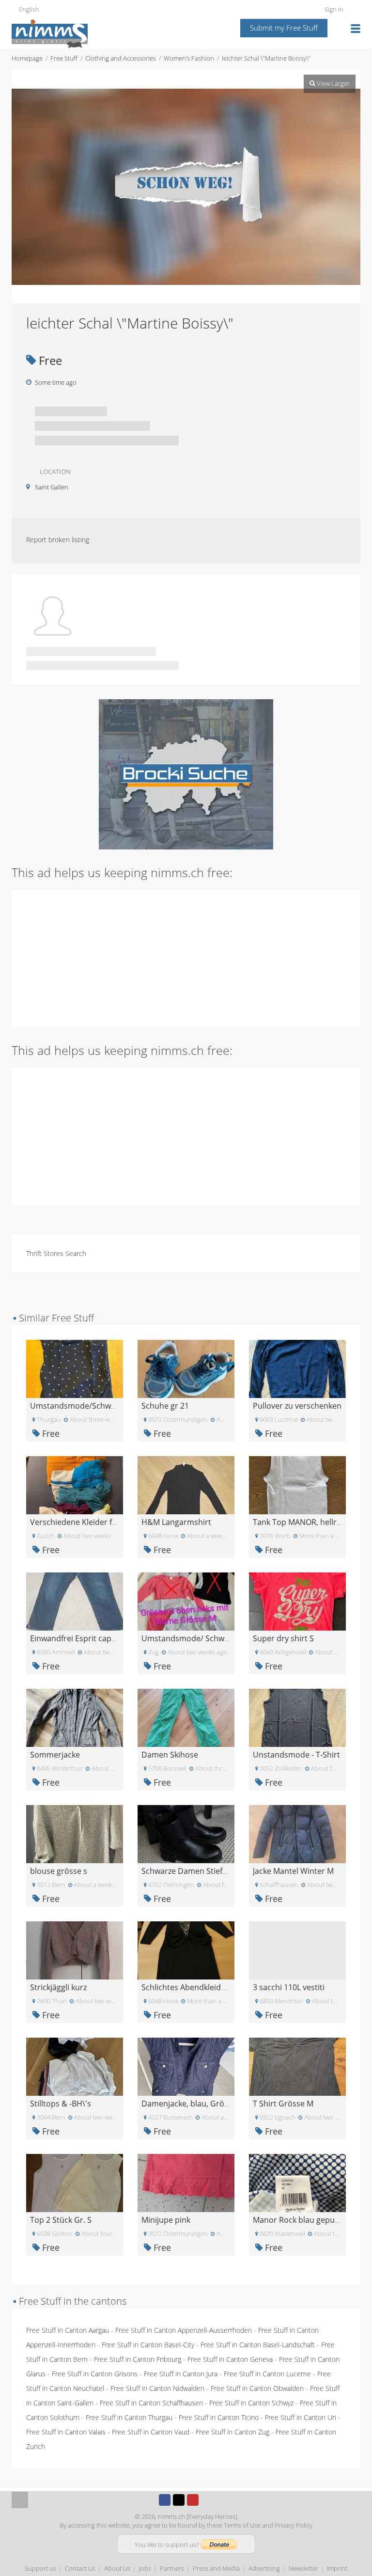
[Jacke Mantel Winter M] (297, 1833)
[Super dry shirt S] (297, 1601)
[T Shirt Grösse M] (297, 2066)
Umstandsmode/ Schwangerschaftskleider (219, 1638)
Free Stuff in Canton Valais (66, 2432)
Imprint (337, 2568)
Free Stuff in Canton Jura (181, 2374)
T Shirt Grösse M (283, 2104)
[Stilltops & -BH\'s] (75, 2066)
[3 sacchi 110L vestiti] (297, 1950)
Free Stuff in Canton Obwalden (257, 2388)
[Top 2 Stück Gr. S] (75, 2182)
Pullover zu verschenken (297, 1406)
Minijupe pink (166, 2220)
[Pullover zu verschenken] (297, 1368)
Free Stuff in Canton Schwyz (251, 2403)
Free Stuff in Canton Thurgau (129, 2417)
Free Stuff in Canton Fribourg (138, 2359)
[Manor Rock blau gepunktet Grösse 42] (297, 2182)
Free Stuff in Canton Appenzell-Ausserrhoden (184, 2330)
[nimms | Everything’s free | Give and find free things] (50, 33)
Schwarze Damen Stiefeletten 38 (200, 1871)
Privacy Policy (294, 2525)
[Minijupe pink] (186, 2182)
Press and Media (216, 2568)
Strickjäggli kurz (58, 1987)
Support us (40, 2568)
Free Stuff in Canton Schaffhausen (151, 2403)
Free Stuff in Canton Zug (232, 2432)
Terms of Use (242, 2525)
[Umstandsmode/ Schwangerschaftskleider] (186, 1601)
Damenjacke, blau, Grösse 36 (194, 2104)
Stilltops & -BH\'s (61, 2104)
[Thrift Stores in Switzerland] (186, 774)
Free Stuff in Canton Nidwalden (157, 2388)
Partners (172, 2568)
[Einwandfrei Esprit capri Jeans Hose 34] (75, 1601)
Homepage (27, 58)
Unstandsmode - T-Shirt (296, 1755)
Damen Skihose (170, 1755)
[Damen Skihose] (186, 1717)
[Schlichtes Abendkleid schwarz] (186, 1950)
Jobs (145, 2568)
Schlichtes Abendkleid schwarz (197, 1987)
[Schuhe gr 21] (186, 1368)
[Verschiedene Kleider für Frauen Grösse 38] (75, 1484)
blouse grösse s (59, 1871)
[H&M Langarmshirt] (186, 1484)
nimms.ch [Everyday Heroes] (198, 2516)
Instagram (207, 2500)
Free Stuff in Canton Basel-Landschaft (258, 2345)
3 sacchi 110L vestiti (289, 1987)
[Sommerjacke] (75, 1717)
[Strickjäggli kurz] (75, 1950)
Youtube (193, 2500)
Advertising (264, 2568)
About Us (117, 2568)
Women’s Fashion (189, 58)
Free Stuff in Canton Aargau (68, 2330)
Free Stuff (64, 58)
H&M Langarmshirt (176, 1522)
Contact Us (80, 2568)
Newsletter (303, 2568)
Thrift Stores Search (56, 1253)
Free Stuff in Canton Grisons (95, 2374)
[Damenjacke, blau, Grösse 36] (186, 2066)
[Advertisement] (186, 958)
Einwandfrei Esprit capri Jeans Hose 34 (100, 1638)
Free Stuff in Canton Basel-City (148, 2345)
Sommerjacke (55, 1755)
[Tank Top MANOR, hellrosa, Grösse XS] (297, 1484)
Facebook (165, 2500)
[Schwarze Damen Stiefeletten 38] (186, 1833)
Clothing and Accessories (121, 58)
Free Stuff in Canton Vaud (151, 2432)
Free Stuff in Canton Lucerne (267, 2374)
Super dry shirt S (283, 1638)
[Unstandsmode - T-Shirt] (297, 1717)
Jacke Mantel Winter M (293, 1871)
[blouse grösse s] (75, 1833)
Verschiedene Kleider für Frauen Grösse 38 (108, 1522)
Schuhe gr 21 (165, 1406)
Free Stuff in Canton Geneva (230, 2359)
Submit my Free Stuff (284, 28)
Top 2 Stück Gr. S (61, 2220)
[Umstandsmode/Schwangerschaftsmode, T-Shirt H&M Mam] (75, 1368)
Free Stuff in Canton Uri (301, 2417)
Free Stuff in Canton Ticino (219, 2417)
